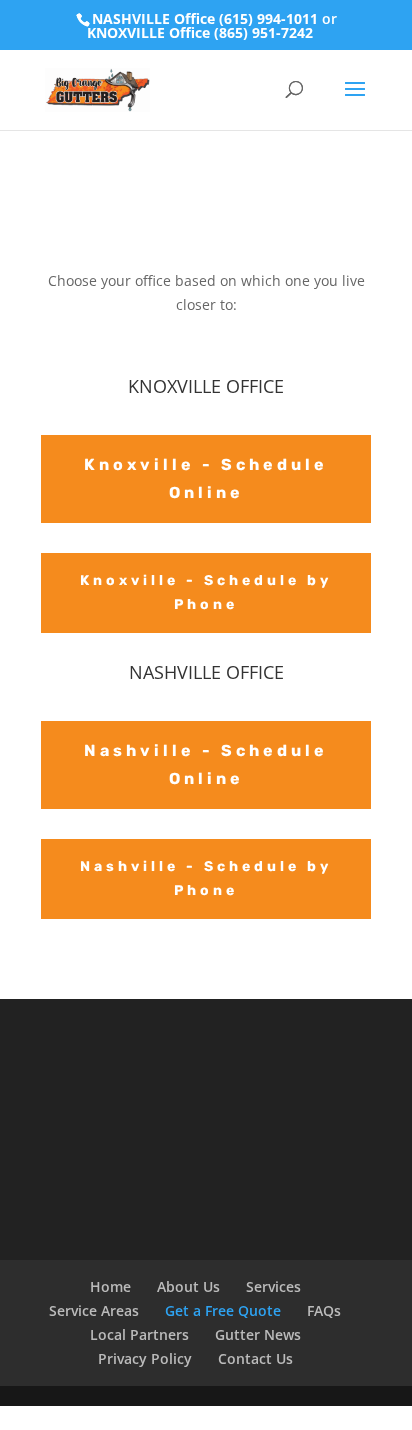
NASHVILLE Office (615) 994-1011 (205, 18)
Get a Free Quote (223, 1310)
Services (273, 1286)
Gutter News (258, 1334)
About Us (188, 1286)
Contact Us (255, 1358)
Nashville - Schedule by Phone (206, 878)
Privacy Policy (145, 1358)
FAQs (324, 1310)
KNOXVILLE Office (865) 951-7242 (200, 32)
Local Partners (139, 1334)
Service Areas (94, 1310)
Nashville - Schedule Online (206, 764)
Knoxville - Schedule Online (206, 478)
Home (110, 1286)
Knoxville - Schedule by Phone (206, 592)
